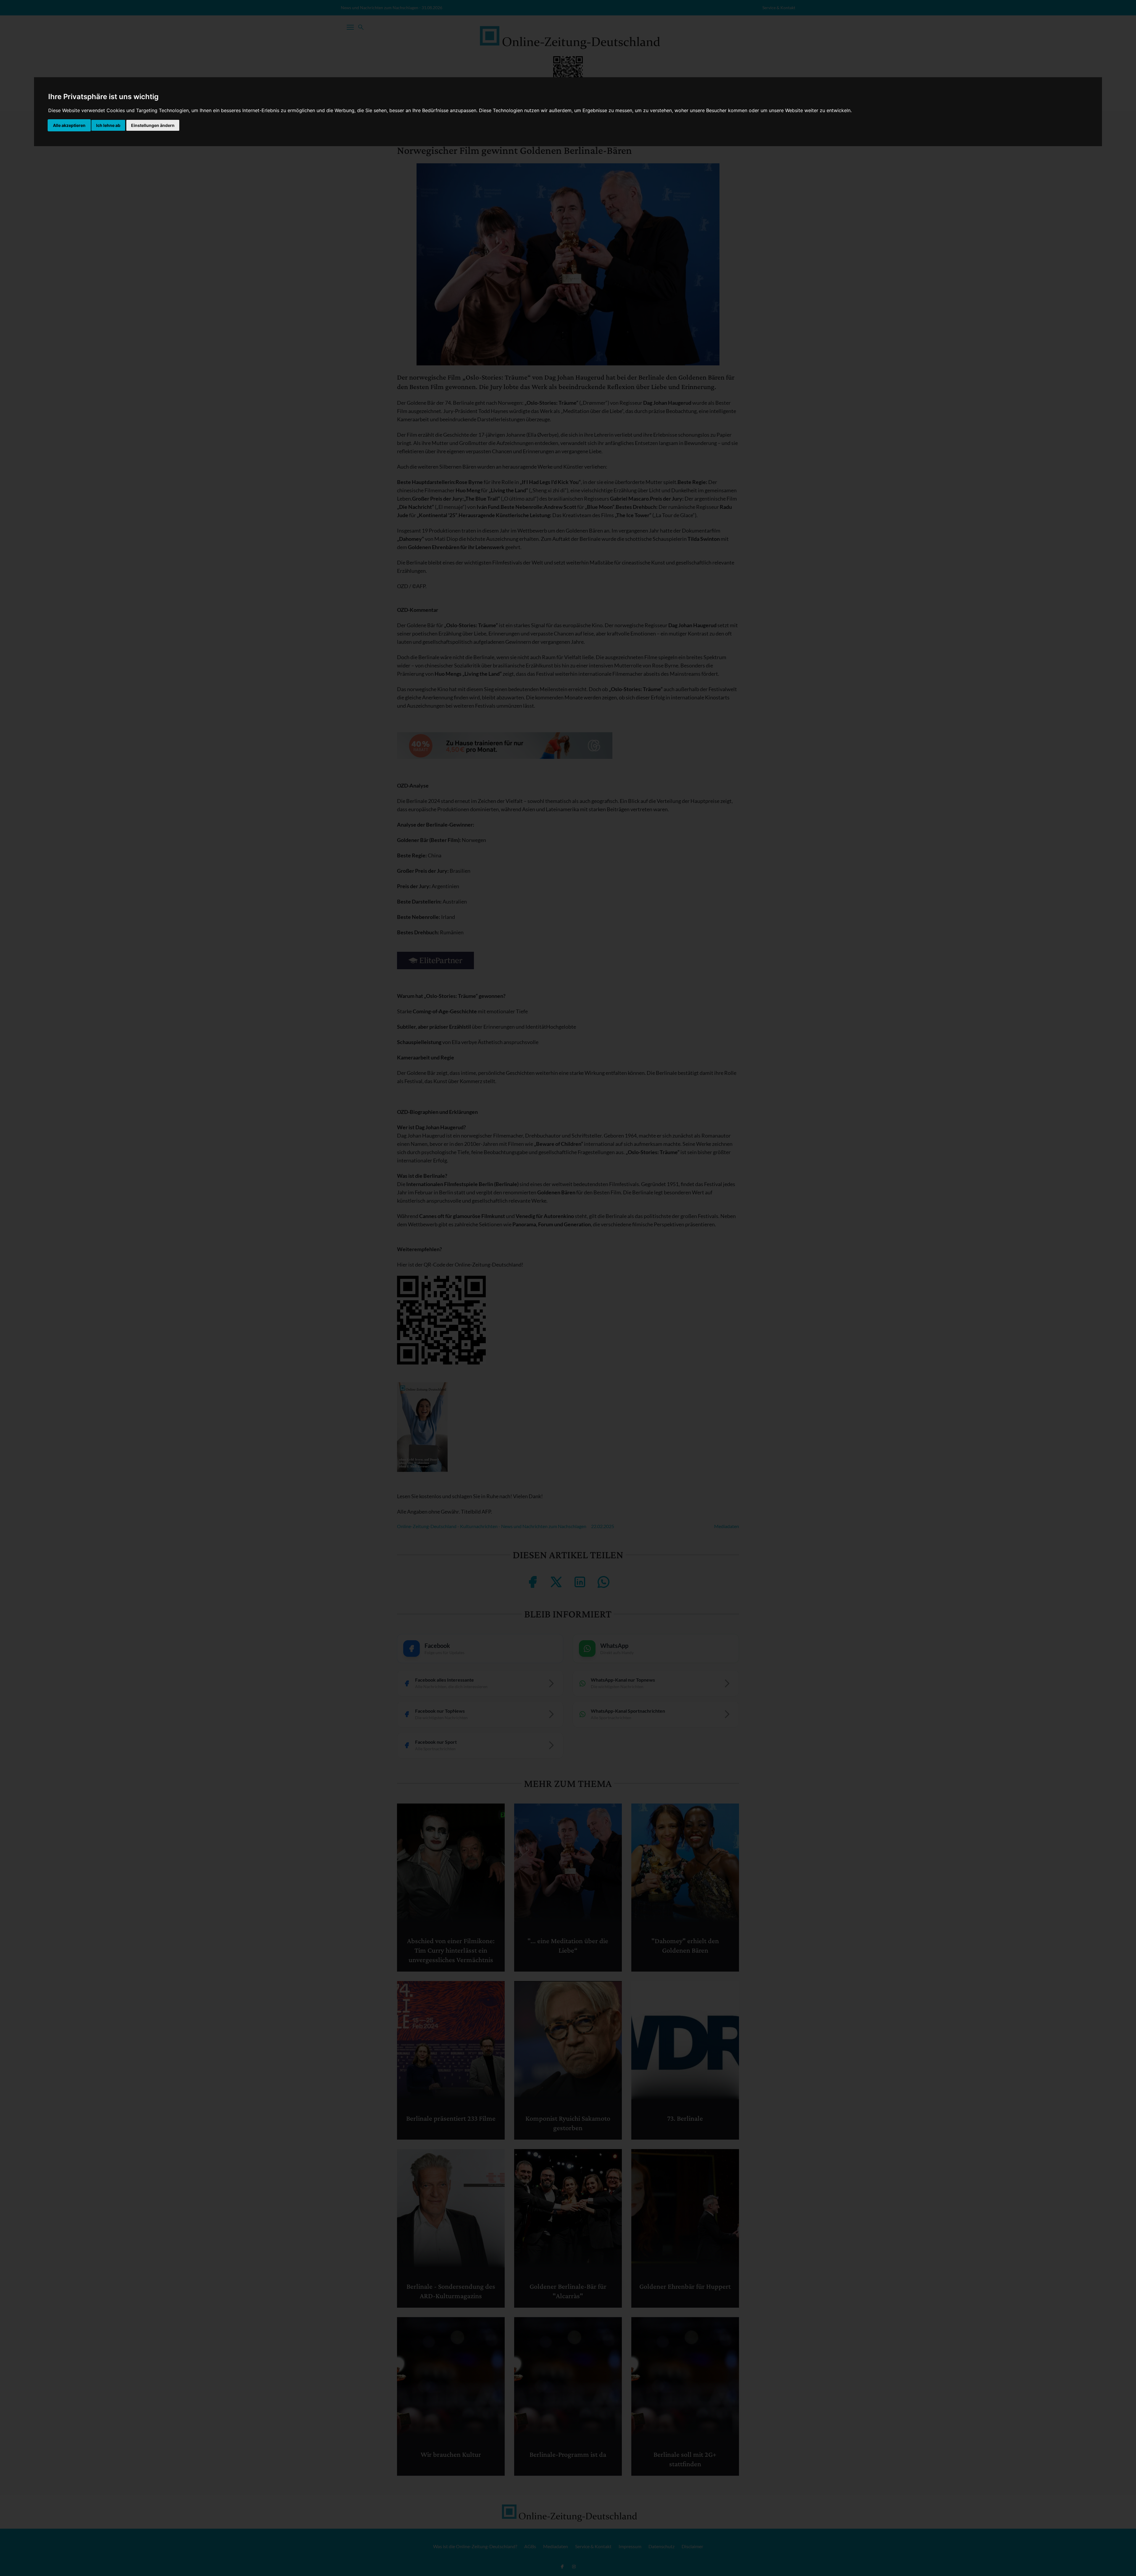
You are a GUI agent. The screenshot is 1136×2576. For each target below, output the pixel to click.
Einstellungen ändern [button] (153, 125)
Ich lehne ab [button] (108, 125)
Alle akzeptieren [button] (69, 125)
